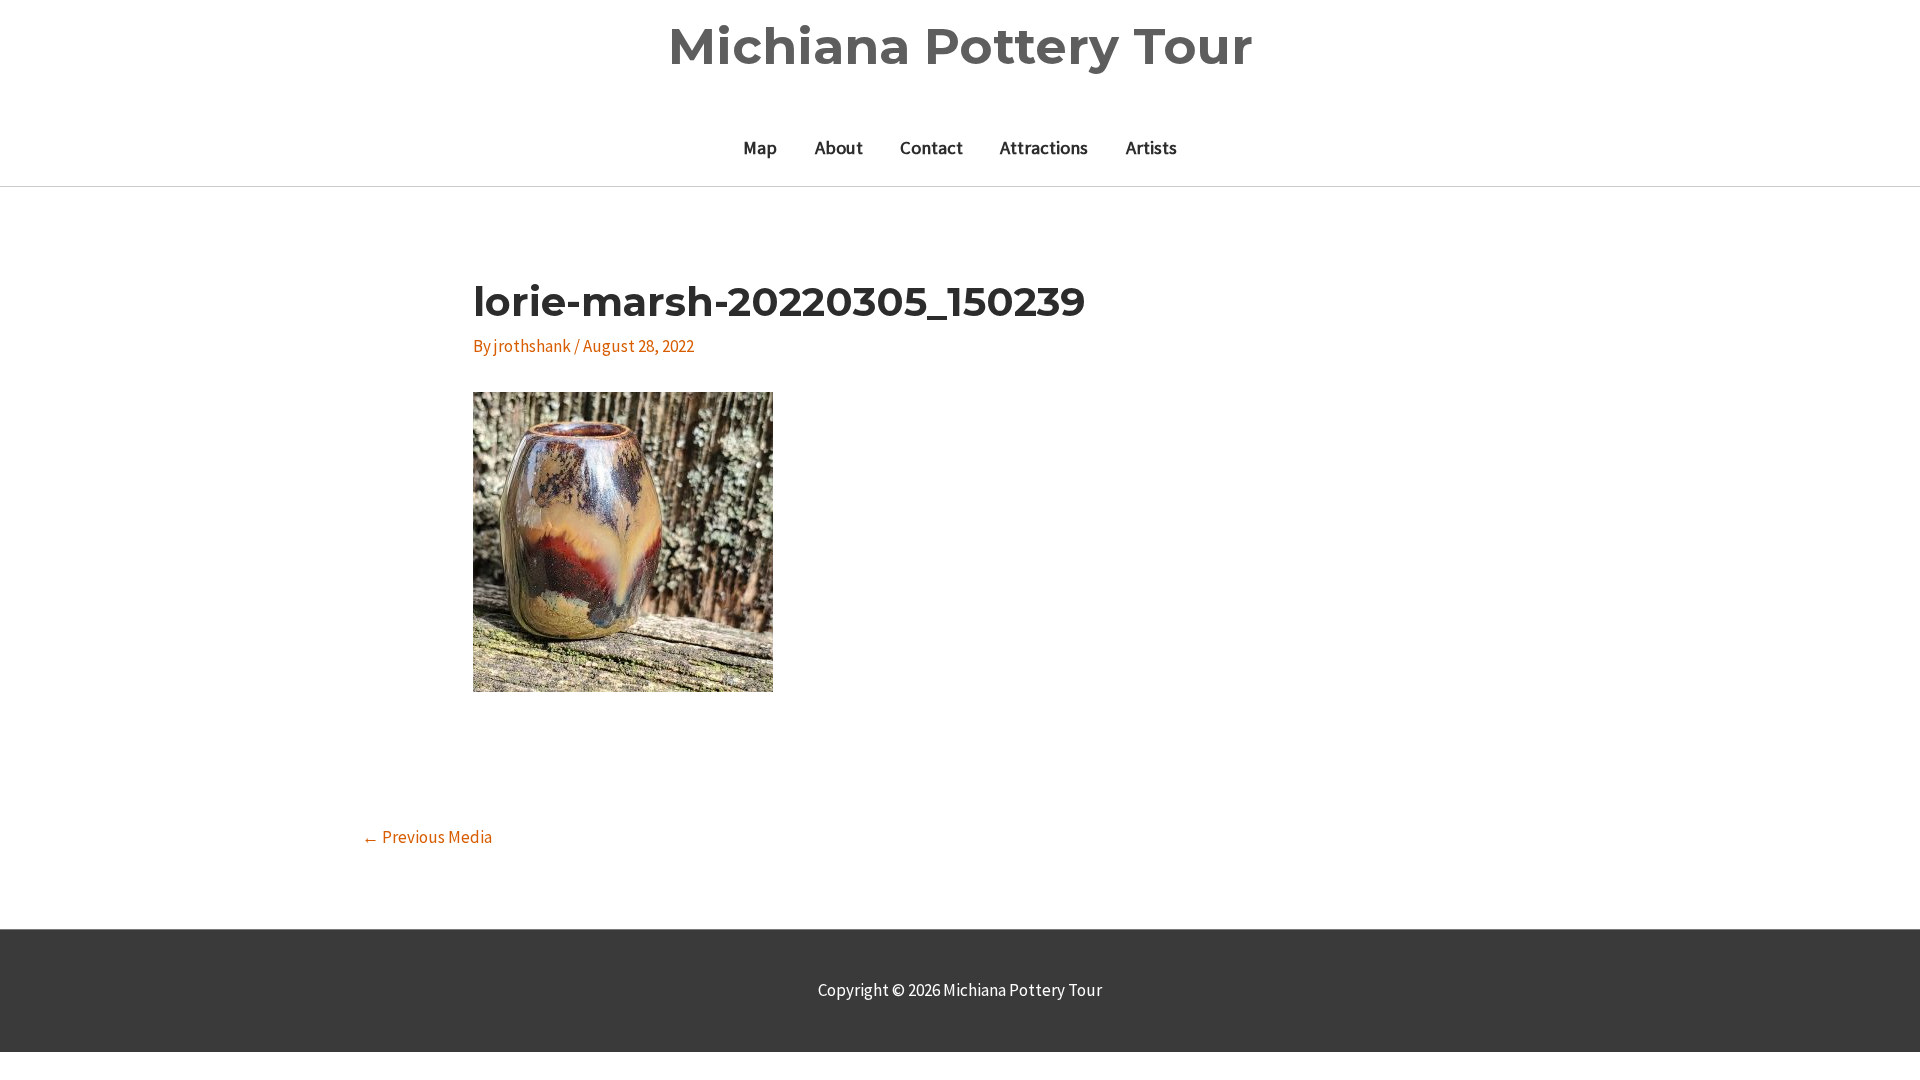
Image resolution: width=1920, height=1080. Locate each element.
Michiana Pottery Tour (960, 46)
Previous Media (427, 837)
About (839, 147)
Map (760, 147)
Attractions (1044, 147)
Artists (1151, 147)
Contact (931, 147)
